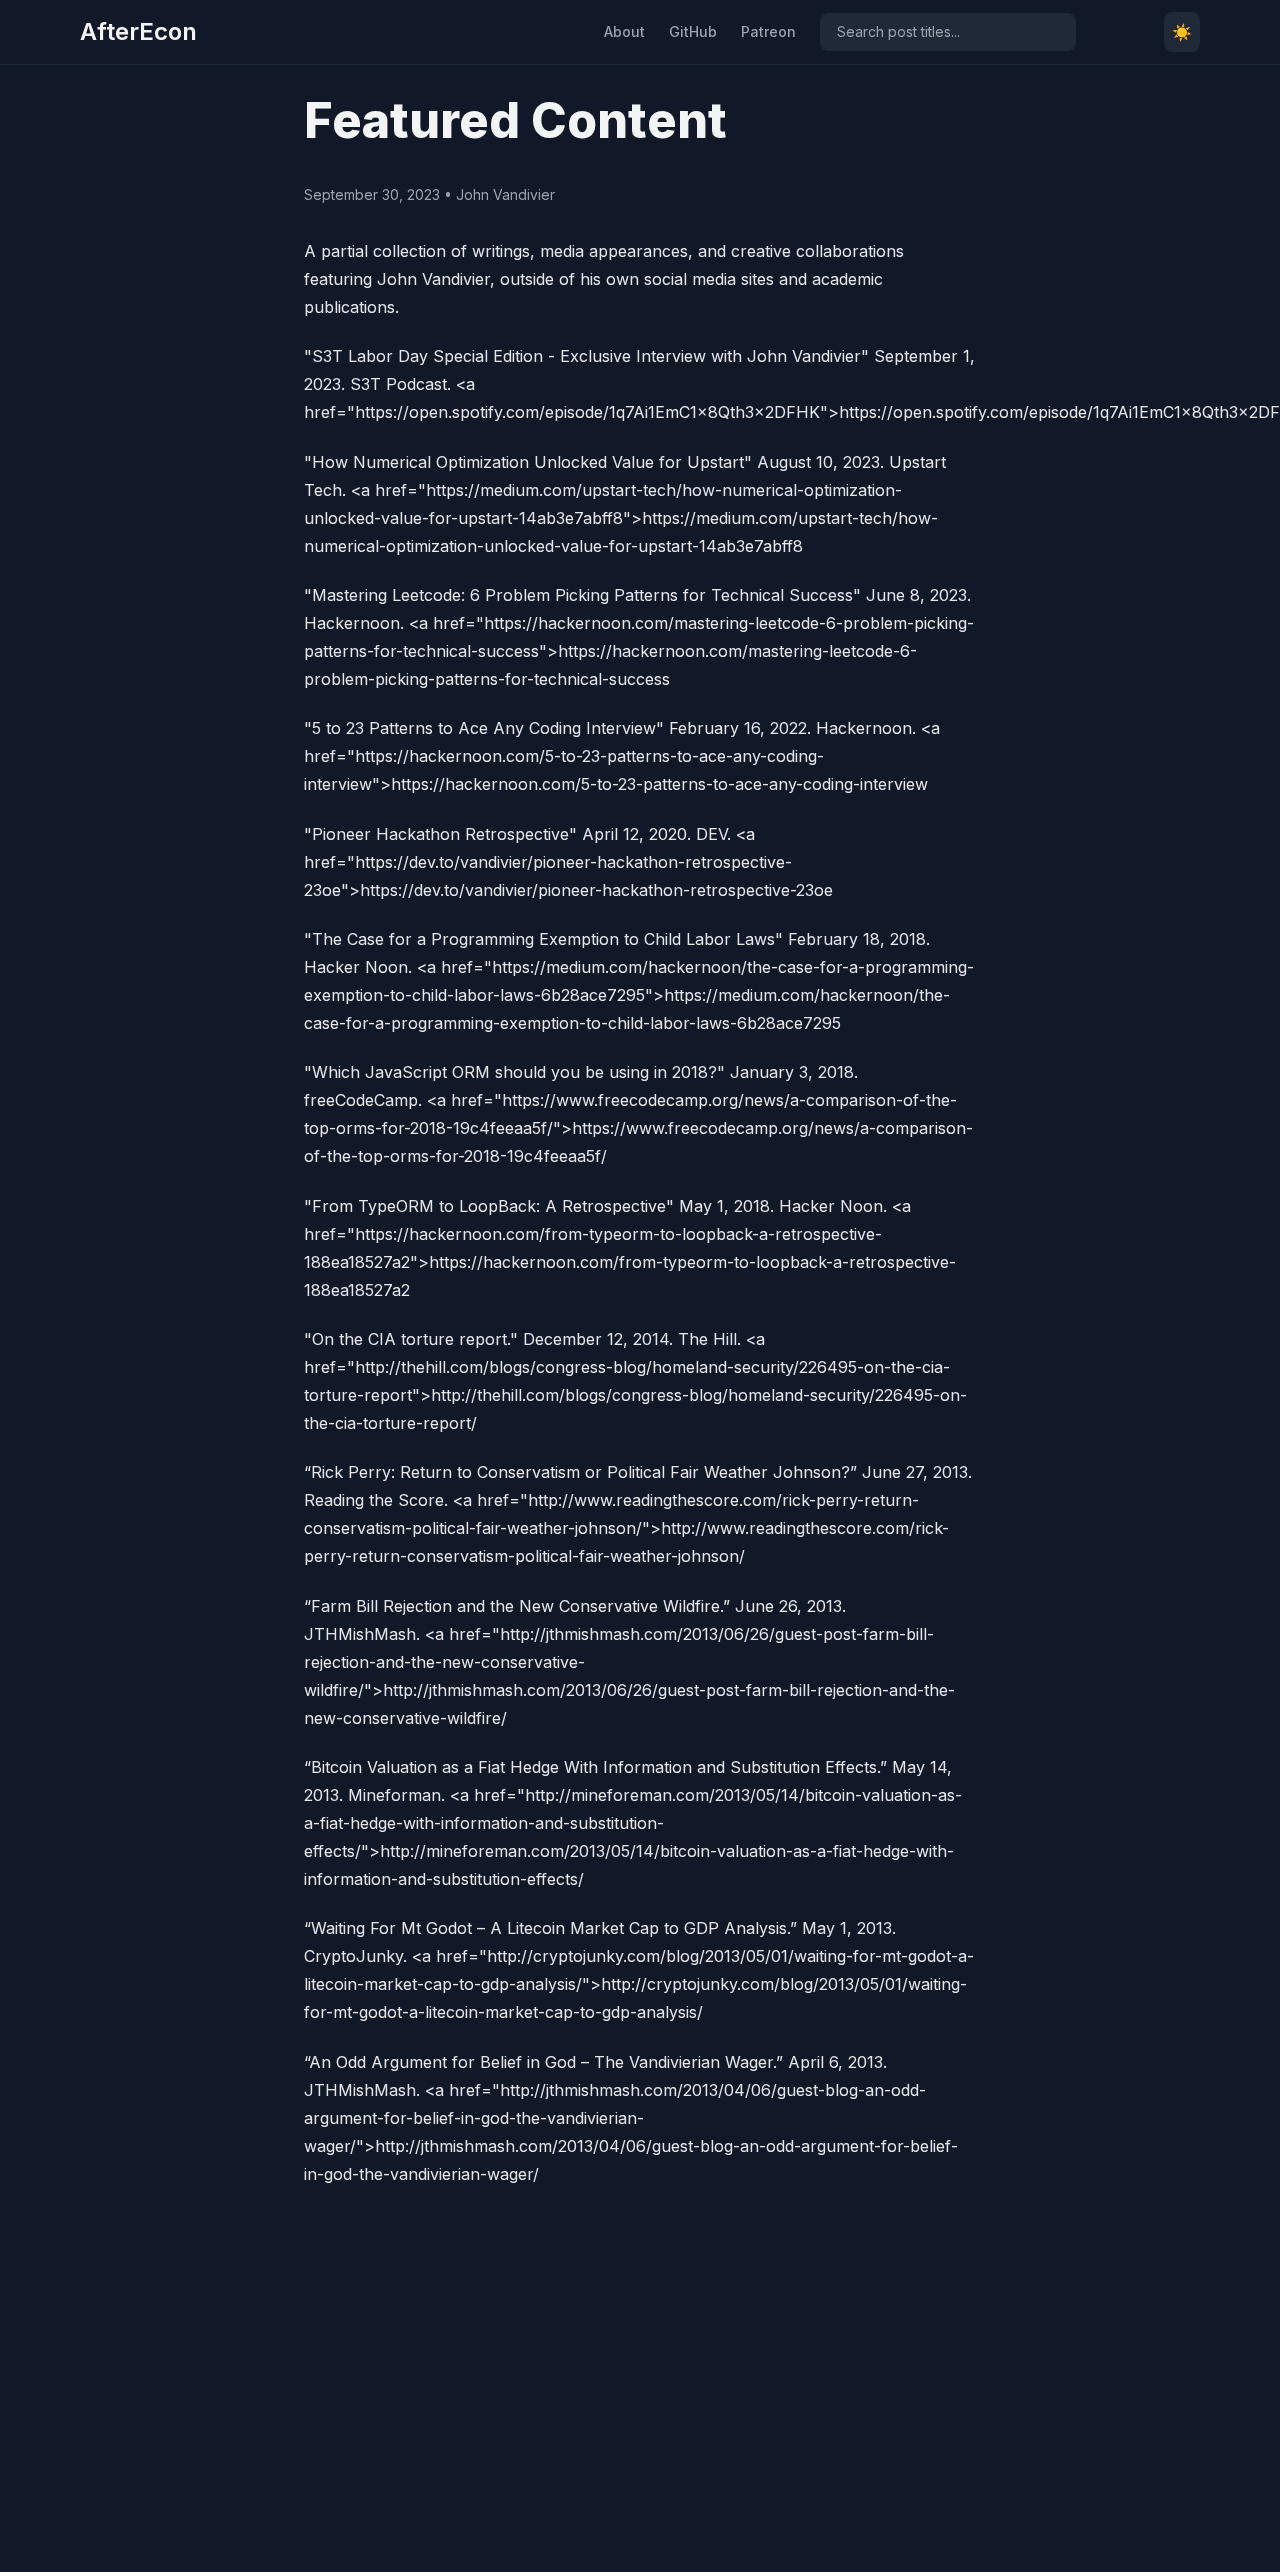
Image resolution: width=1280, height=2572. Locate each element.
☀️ (1182, 32)
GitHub (693, 31)
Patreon (768, 31)
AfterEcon (138, 31)
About (624, 31)
